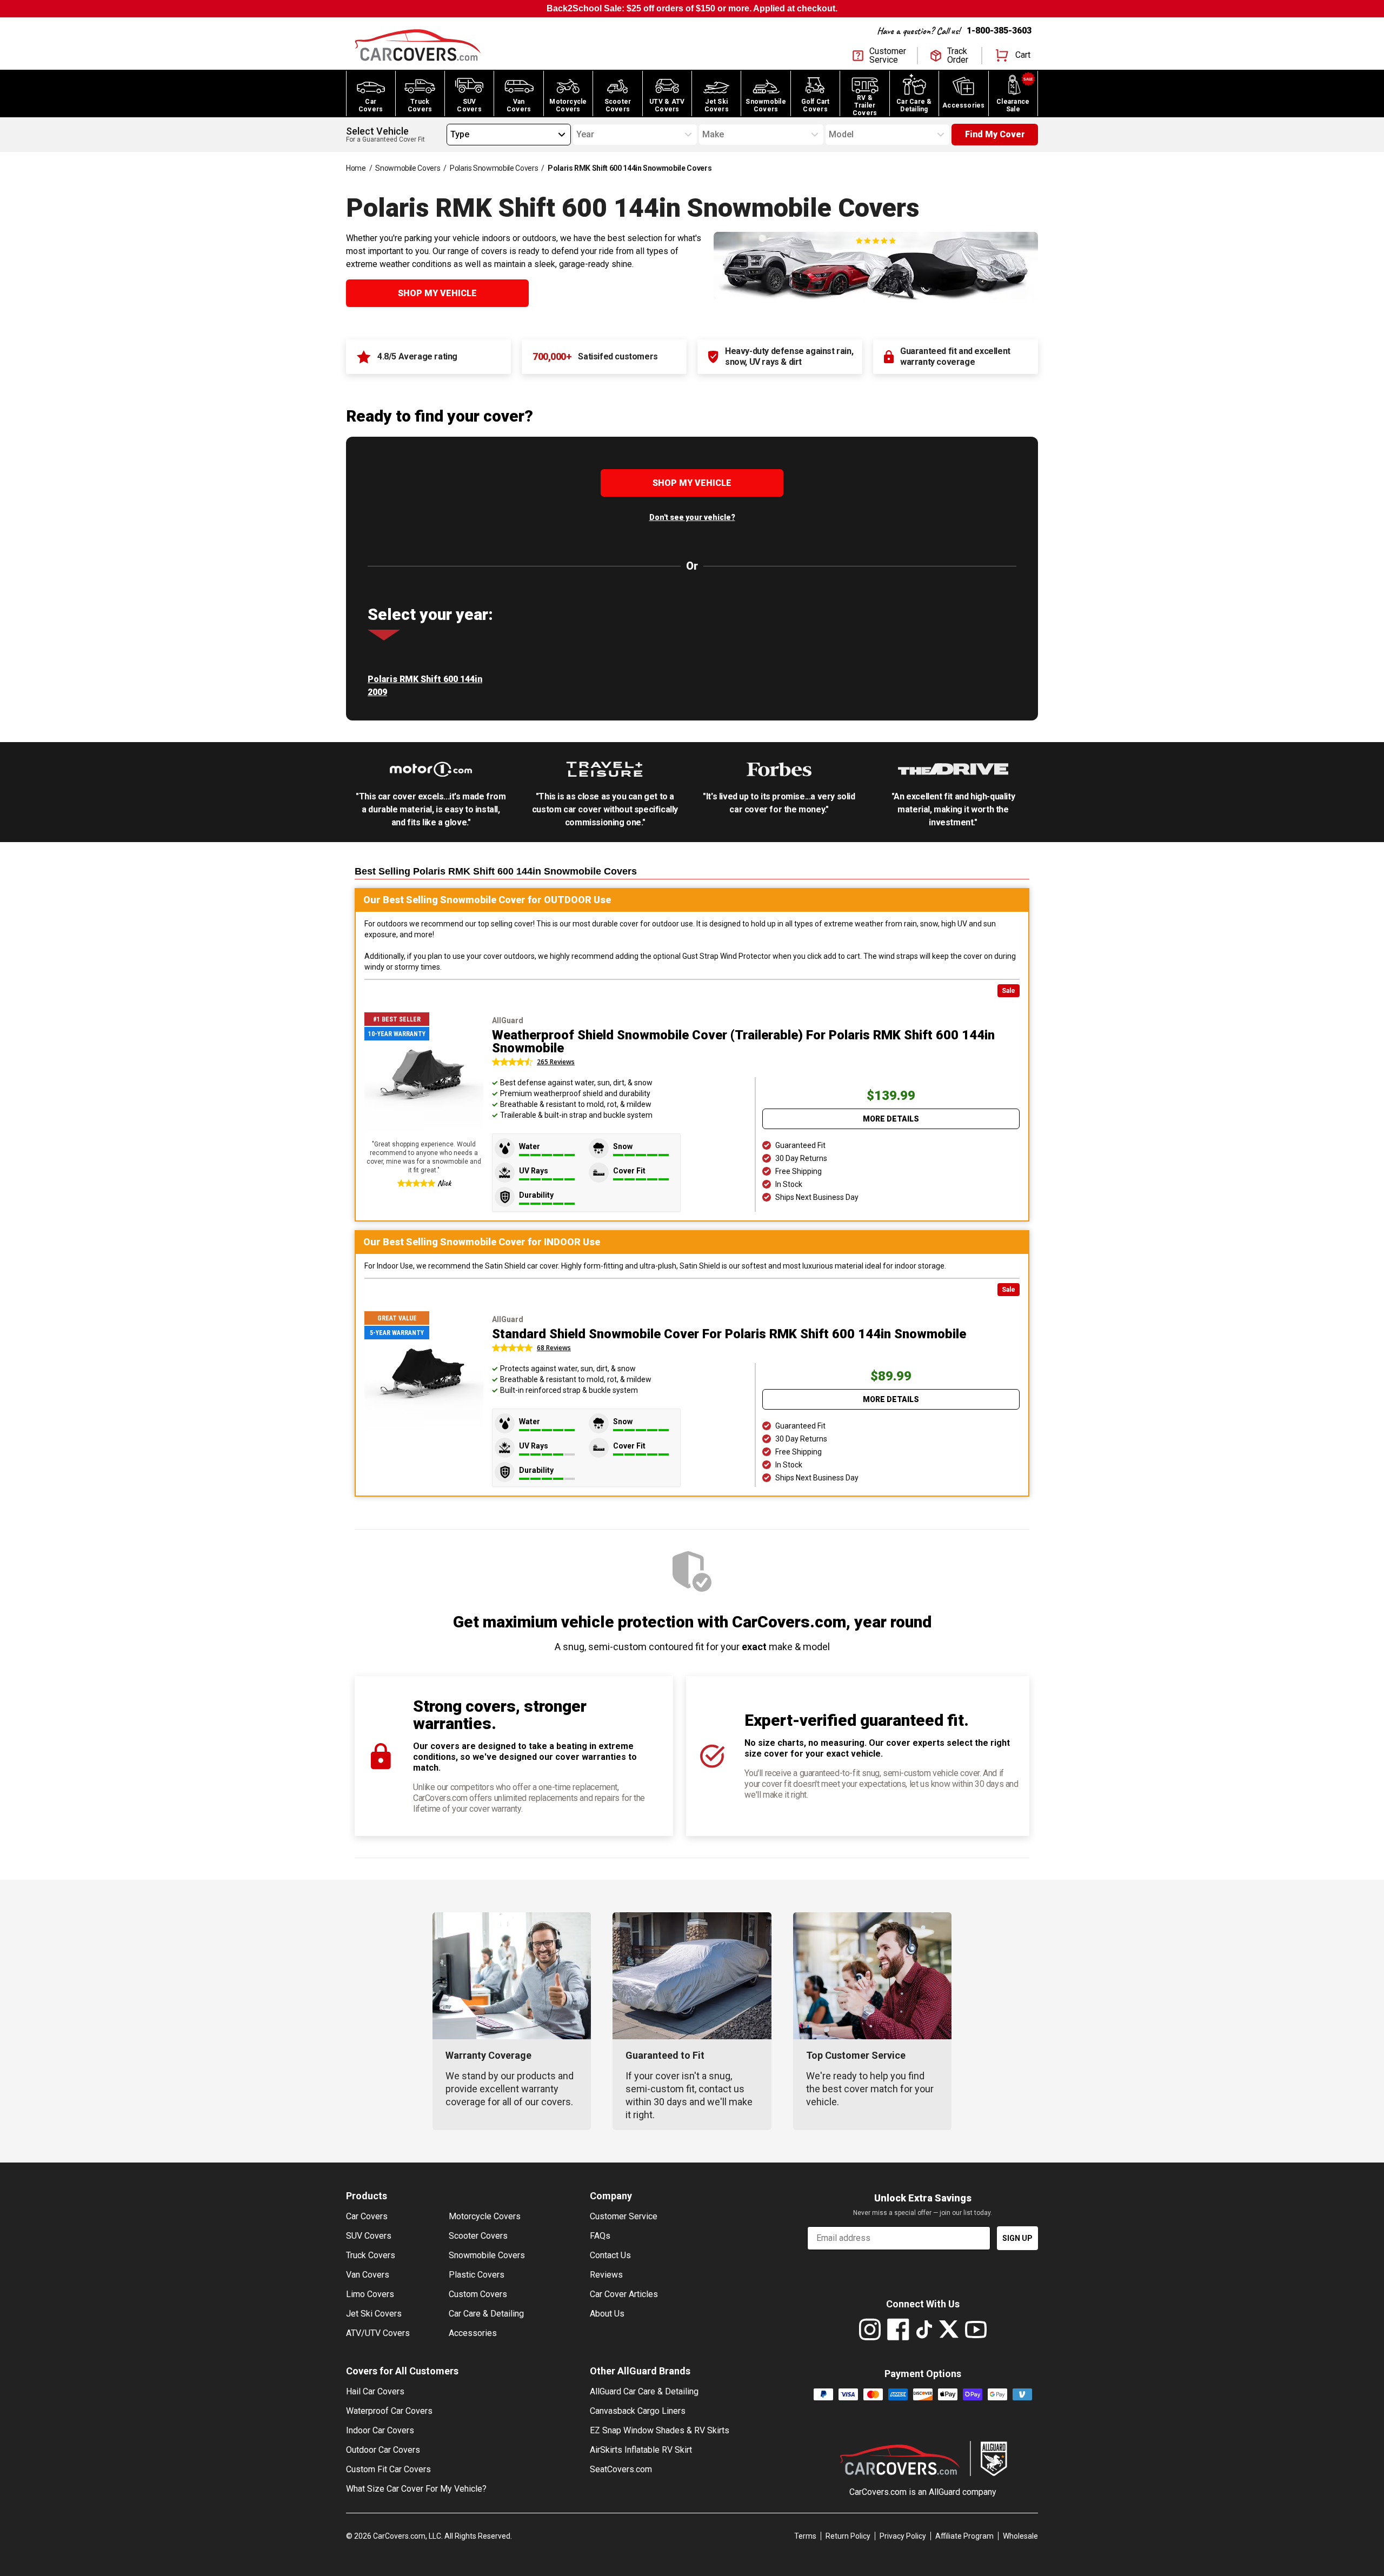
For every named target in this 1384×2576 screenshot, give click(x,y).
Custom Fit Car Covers (388, 2469)
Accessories (473, 2333)
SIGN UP (1017, 2238)
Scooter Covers (478, 2236)
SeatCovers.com (621, 2469)
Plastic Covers (477, 2275)
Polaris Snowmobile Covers (494, 168)
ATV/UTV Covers (378, 2333)
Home (356, 168)
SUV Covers (369, 2236)
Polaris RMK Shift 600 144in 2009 (425, 686)
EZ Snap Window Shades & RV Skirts (660, 2430)
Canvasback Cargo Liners (638, 2411)
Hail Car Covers (375, 2391)
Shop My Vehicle (437, 293)
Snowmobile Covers (408, 168)
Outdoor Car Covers (383, 2450)
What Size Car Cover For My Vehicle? (416, 2489)
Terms (805, 2536)
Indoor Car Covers (380, 2430)
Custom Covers (478, 2294)
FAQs (600, 2236)
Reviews (606, 2275)
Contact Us (610, 2255)
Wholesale (1020, 2536)
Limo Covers (370, 2294)
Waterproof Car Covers (389, 2411)
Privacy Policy (903, 2536)
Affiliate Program (964, 2536)
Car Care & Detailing (486, 2314)
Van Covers (368, 2275)
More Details (891, 1119)
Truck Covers (371, 2255)
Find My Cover (995, 134)
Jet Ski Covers (374, 2314)
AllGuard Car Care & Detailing (644, 2391)
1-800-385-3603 (999, 31)
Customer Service (624, 2216)
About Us (607, 2314)
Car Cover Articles (624, 2294)
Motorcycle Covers (485, 2216)
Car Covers (367, 2216)
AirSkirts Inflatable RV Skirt (641, 2450)
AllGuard (944, 2492)
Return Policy (848, 2536)
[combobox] (450, 135)
